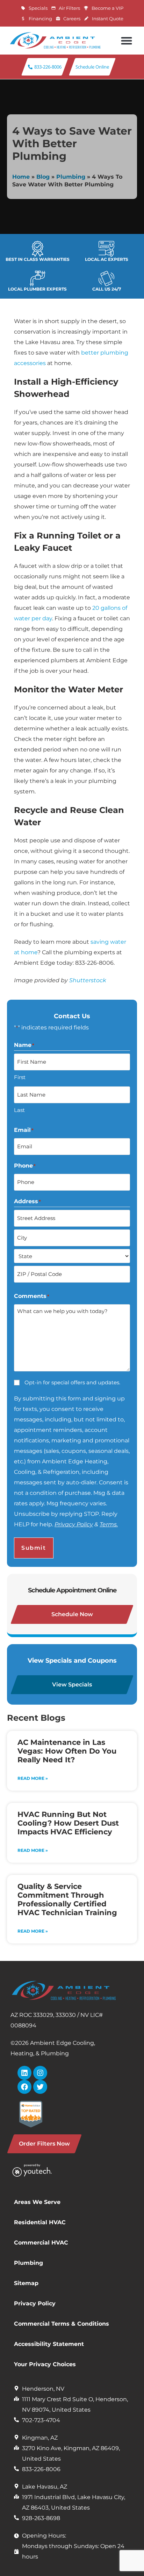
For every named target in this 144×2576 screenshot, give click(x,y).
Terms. (109, 1524)
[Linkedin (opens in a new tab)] (24, 2073)
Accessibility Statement (49, 2344)
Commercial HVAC (41, 2243)
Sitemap (26, 2283)
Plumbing (71, 177)
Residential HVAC (40, 2222)
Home (21, 177)
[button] (126, 41)
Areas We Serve (37, 2202)
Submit (34, 1548)
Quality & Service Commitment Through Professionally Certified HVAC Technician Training (67, 1899)
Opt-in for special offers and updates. (72, 1382)
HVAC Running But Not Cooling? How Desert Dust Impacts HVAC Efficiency (68, 1823)
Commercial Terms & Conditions (62, 2324)
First (20, 1077)
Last (19, 1110)
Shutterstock (88, 980)
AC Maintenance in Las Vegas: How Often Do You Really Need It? (67, 1751)
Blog (43, 177)
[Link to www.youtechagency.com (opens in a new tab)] (41, 2170)
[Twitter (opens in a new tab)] (40, 2087)
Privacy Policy (74, 1524)
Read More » (33, 1778)
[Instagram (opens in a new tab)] (40, 2073)
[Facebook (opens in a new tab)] (24, 2087)
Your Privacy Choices (45, 2364)
